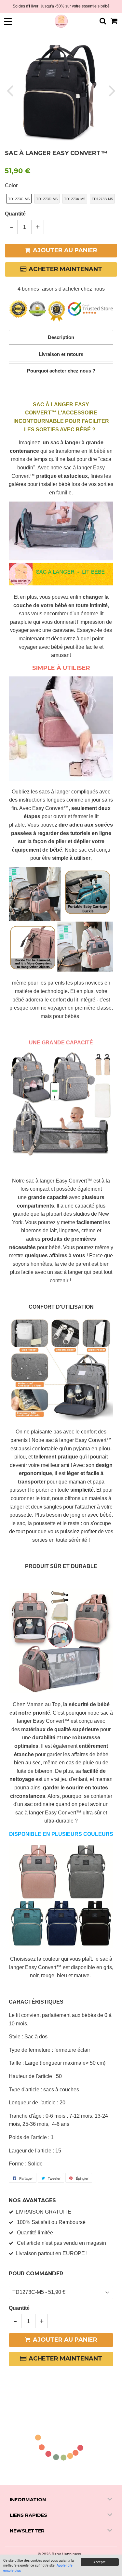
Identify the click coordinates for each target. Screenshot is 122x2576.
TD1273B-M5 (102, 199)
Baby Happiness (66, 2554)
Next (111, 90)
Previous (11, 90)
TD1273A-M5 (75, 199)
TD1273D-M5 (47, 199)
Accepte (100, 2562)
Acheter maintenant (65, 269)
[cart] (114, 21)
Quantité (15, 214)
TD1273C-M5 (19, 199)
